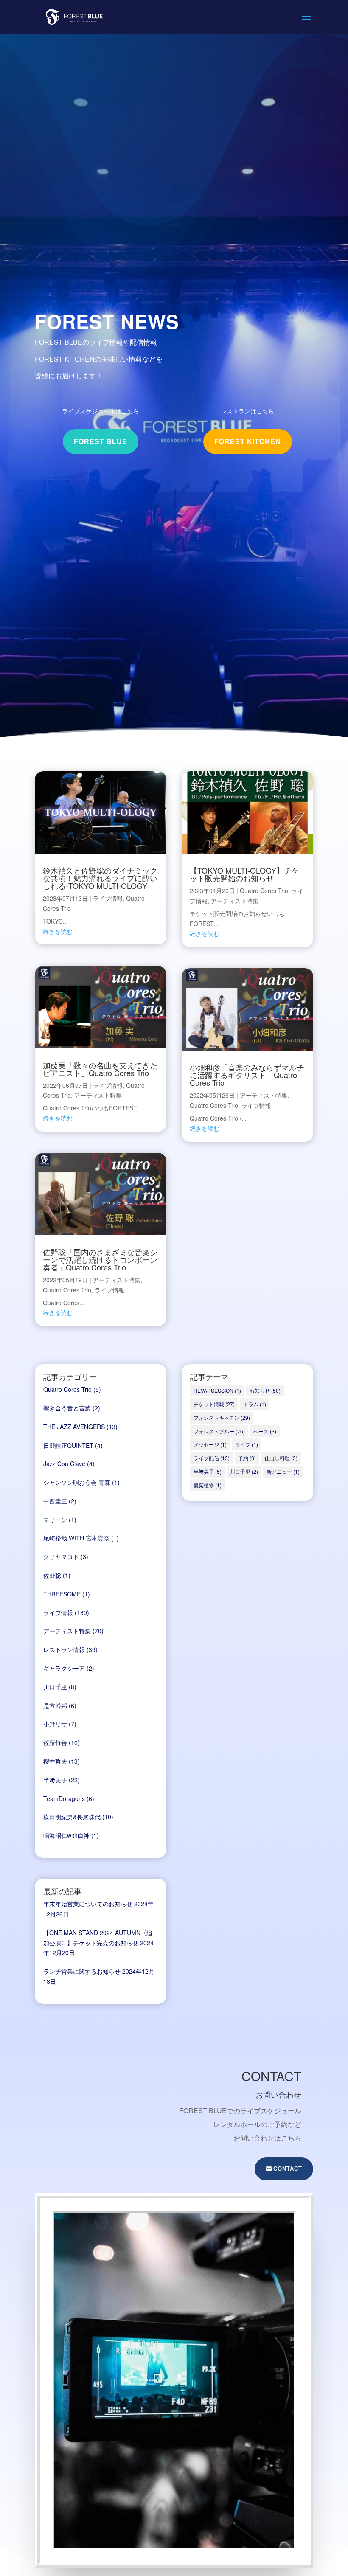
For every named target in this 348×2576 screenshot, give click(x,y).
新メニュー (283, 1471)
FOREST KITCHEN (248, 442)
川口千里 (55, 1687)
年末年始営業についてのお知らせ (88, 1904)
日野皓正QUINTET (68, 1445)
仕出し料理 (281, 1458)
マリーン (55, 1520)
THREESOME (62, 1594)
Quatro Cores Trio (67, 1290)
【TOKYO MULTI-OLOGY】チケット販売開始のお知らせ (244, 874)
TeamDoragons (64, 1798)
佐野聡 (52, 1575)
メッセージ (210, 1444)
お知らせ (265, 1390)
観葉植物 (208, 1485)
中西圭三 (55, 1501)
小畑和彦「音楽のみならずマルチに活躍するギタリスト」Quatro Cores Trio (247, 1075)
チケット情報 (214, 1404)
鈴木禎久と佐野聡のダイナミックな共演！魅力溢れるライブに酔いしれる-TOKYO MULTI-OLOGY (100, 878)
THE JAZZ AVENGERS (74, 1427)
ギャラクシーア (64, 1668)
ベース (265, 1431)
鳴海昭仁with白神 (66, 1835)
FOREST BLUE (101, 442)
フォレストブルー (219, 1431)
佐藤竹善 (55, 1742)
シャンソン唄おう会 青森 (77, 1482)
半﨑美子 (55, 1780)
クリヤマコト (61, 1556)
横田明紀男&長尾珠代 (72, 1817)
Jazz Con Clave (64, 1464)
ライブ (247, 1444)
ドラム (255, 1404)
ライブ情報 (108, 898)
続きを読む (58, 931)
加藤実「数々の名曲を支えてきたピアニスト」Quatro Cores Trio (100, 1069)
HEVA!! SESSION (217, 1390)
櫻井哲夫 (55, 1761)
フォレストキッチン (222, 1417)
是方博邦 (55, 1705)
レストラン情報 (64, 1649)
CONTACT (288, 2169)
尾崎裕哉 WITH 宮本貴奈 (76, 1538)
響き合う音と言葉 (67, 1408)
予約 (247, 1458)
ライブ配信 (212, 1458)
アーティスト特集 (98, 1095)
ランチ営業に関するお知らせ (82, 1971)
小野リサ (55, 1724)
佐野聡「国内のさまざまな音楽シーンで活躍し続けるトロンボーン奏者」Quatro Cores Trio (100, 1259)
